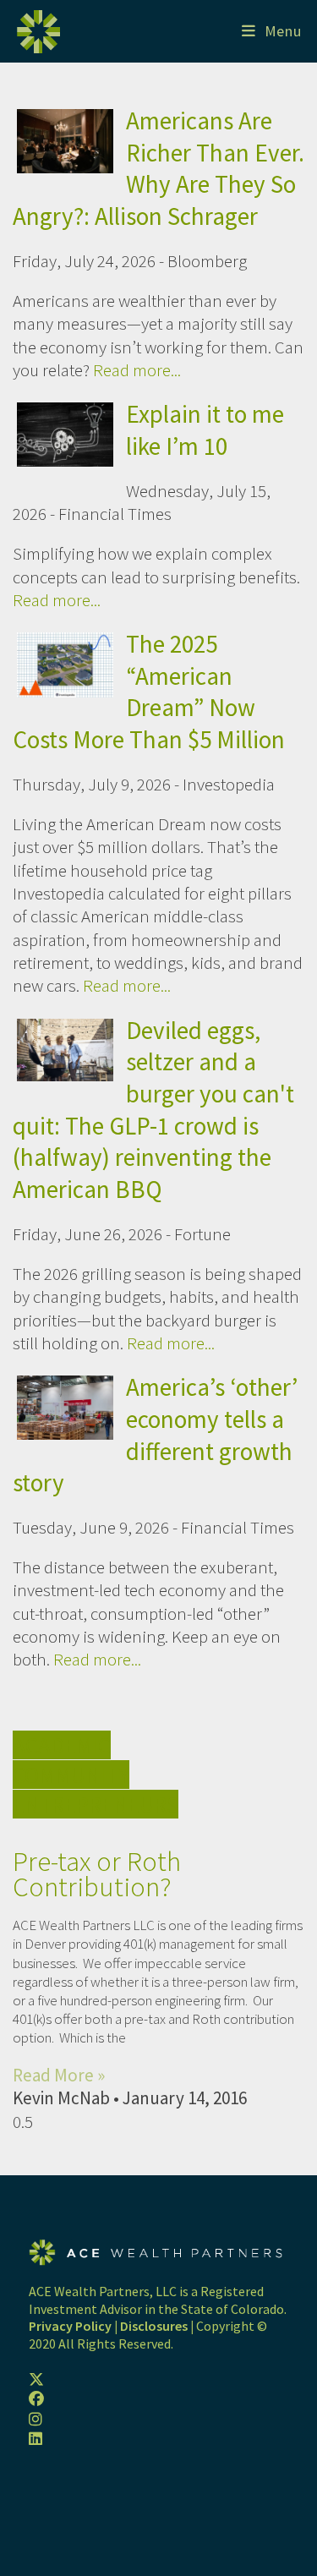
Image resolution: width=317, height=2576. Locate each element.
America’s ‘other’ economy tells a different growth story (155, 1435)
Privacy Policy (70, 2326)
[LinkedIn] (36, 2439)
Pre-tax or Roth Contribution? (97, 1874)
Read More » (59, 2075)
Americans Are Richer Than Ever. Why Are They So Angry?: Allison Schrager (158, 168)
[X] (36, 2379)
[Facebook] (36, 2399)
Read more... (137, 370)
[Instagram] (36, 2419)
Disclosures (154, 2326)
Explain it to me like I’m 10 (205, 430)
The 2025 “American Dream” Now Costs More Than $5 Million (149, 692)
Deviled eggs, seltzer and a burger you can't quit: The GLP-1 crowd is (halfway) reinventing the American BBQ (153, 1110)
